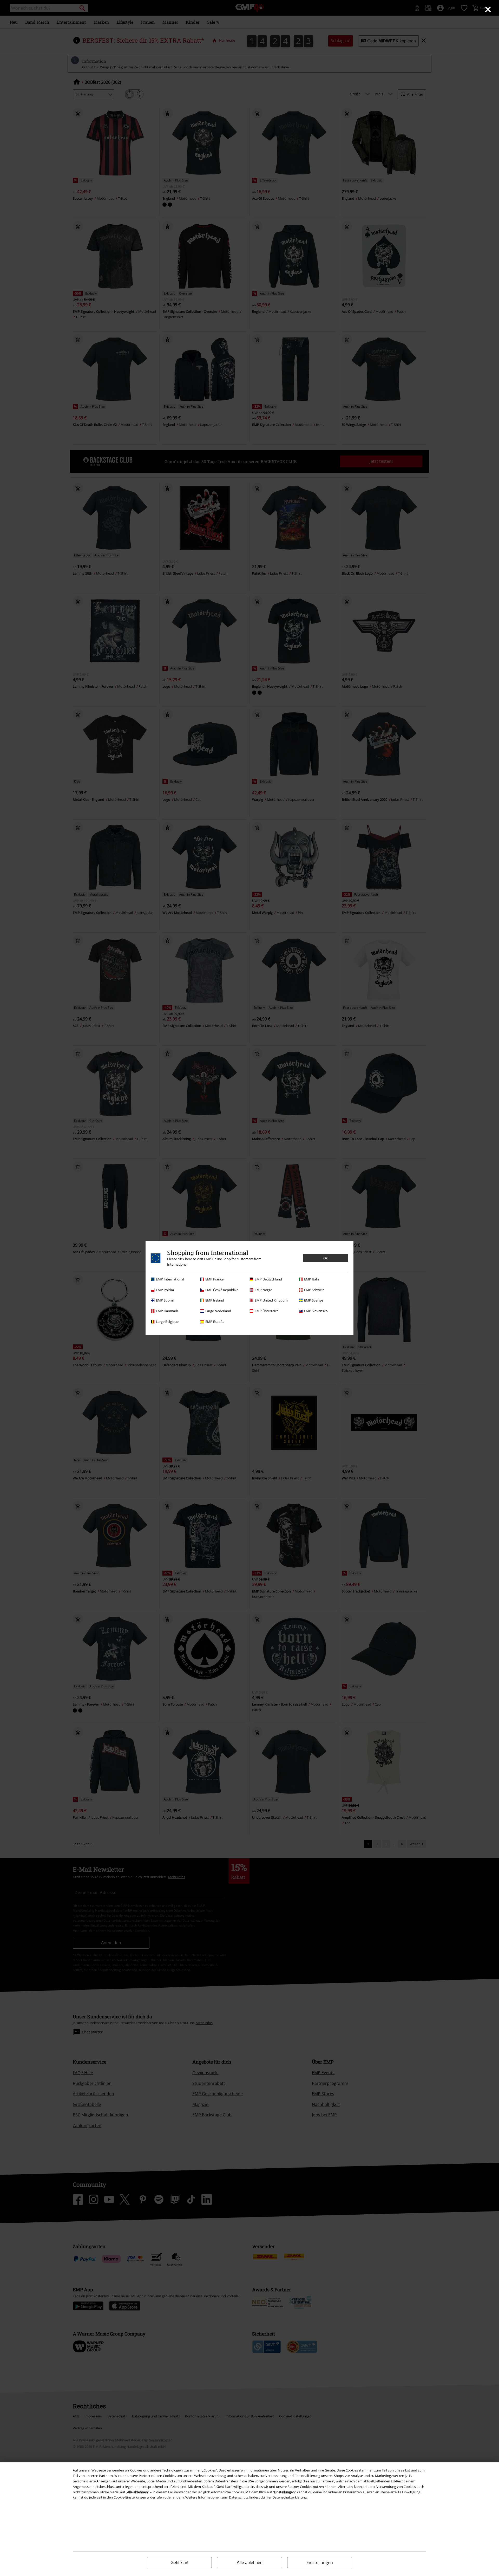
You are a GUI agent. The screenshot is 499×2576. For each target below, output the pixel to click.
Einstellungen (320, 2562)
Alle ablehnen (250, 2563)
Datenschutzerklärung (290, 2497)
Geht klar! (179, 2563)
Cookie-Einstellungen (130, 2497)
